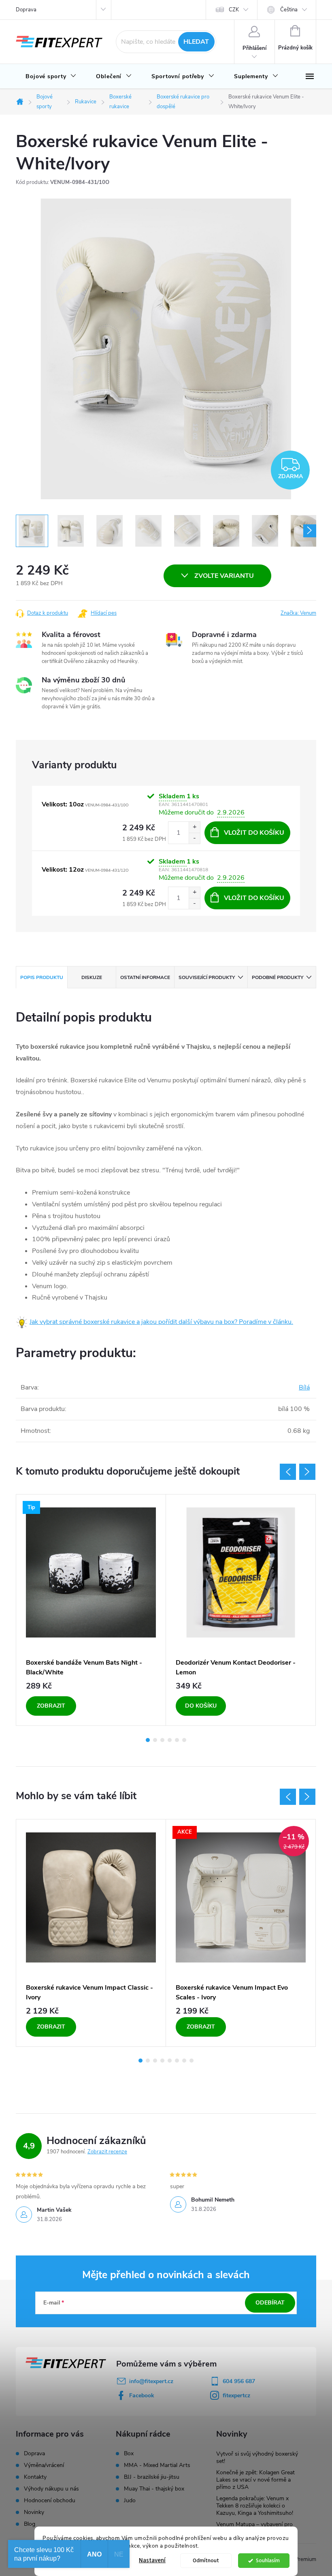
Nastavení (152, 2560)
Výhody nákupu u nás (51, 2489)
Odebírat (270, 2303)
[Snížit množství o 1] (194, 838)
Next (307, 1472)
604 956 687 (239, 2381)
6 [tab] (184, 1740)
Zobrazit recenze (107, 2152)
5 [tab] (177, 1740)
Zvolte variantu (224, 576)
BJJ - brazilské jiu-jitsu (152, 2477)
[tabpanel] (91, 1610)
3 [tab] (162, 1740)
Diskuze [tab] (92, 977)
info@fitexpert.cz (151, 2381)
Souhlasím (268, 2560)
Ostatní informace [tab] (145, 977)
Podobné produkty (278, 977)
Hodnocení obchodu (50, 2500)
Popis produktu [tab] (42, 977)
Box (129, 2454)
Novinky (34, 2512)
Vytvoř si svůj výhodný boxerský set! (257, 2457)
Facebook (142, 2395)
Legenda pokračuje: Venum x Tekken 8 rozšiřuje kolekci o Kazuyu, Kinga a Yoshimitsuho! (255, 2506)
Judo (130, 2501)
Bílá (304, 1387)
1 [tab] (148, 1740)
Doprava (26, 10)
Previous (288, 1472)
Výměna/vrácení (44, 2465)
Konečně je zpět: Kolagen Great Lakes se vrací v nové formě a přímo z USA (255, 2480)
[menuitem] (51, 77)
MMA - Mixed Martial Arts (157, 2465)
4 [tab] (170, 1740)
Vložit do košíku (254, 833)
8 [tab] (192, 2061)
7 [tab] (184, 2061)
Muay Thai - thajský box (154, 2489)
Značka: (298, 613)
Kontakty (35, 2477)
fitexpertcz (236, 2395)
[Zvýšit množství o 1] (194, 827)
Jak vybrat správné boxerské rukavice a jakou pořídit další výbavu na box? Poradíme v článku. (161, 1322)
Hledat (196, 42)
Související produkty (207, 977)
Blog (30, 2524)
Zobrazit (51, 1706)
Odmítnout (206, 2560)
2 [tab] (155, 1740)
